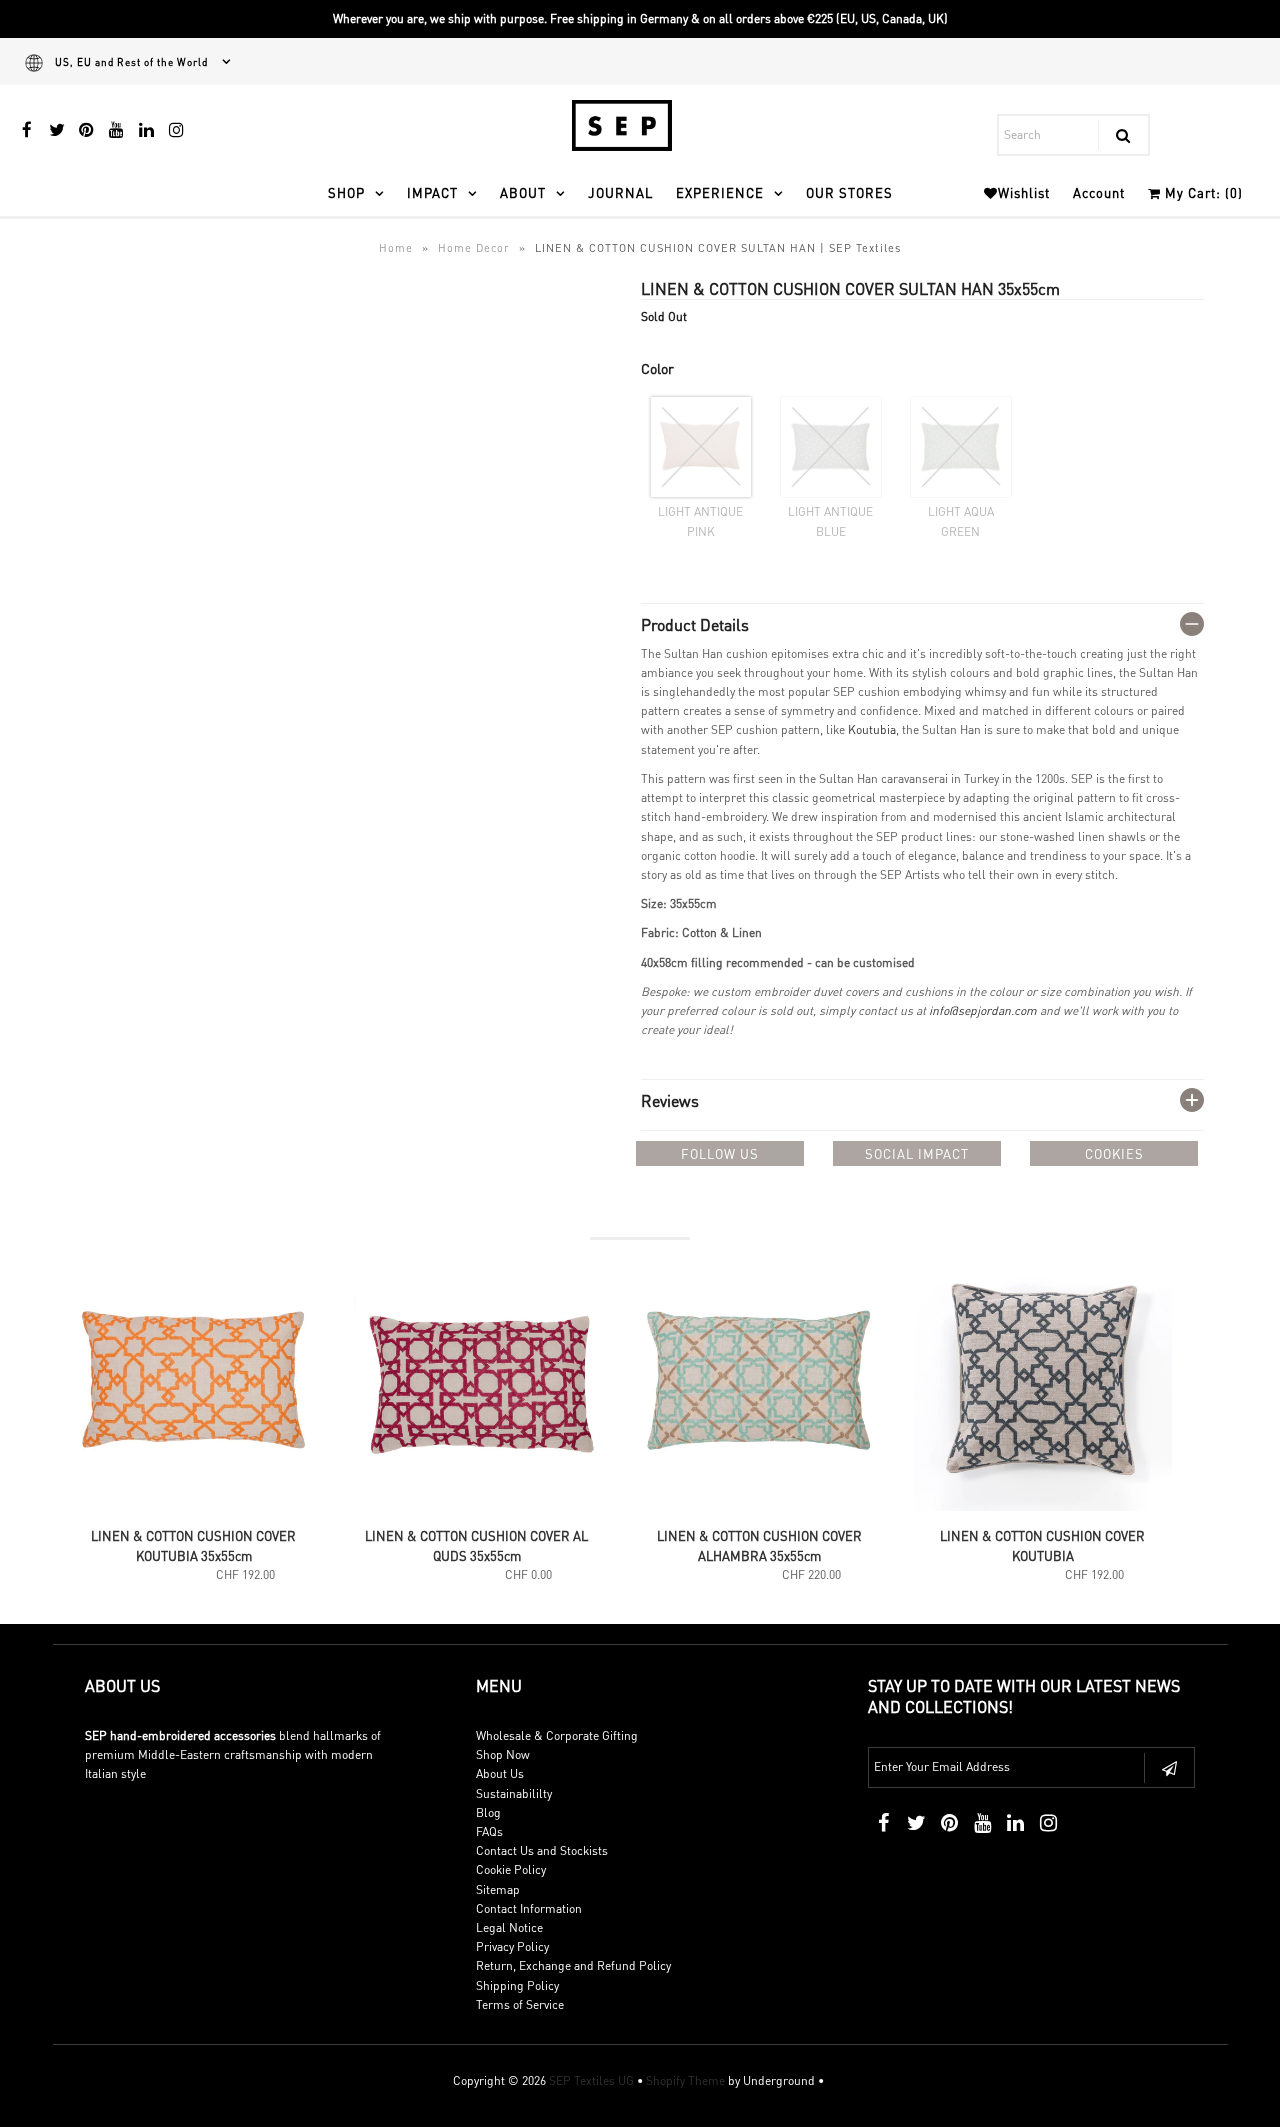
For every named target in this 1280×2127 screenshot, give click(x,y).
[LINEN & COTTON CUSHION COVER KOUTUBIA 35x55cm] (194, 1506)
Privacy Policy (512, 1946)
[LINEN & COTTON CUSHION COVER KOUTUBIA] (1043, 1506)
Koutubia (872, 729)
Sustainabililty (514, 1793)
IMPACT (432, 192)
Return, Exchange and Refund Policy (573, 1965)
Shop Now (503, 1754)
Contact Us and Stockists (542, 1850)
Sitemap (498, 1889)
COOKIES (1114, 1153)
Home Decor (474, 248)
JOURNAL (620, 192)
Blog (488, 1812)
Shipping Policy (517, 1985)
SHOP (346, 192)
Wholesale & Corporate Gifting (557, 1735)
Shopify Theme (685, 2080)
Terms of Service (520, 2004)
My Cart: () (1202, 192)
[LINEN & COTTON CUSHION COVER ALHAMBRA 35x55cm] (760, 1506)
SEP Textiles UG (591, 2080)
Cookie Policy (511, 1869)
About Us (500, 1773)
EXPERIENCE (720, 192)
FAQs (489, 1831)
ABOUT (523, 192)
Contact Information (529, 1908)
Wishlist (1024, 192)
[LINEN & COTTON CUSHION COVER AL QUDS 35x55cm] (477, 1506)
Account (1099, 192)
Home (396, 248)
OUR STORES (849, 192)
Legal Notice (509, 1927)
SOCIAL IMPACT (917, 1153)
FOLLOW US (720, 1153)
